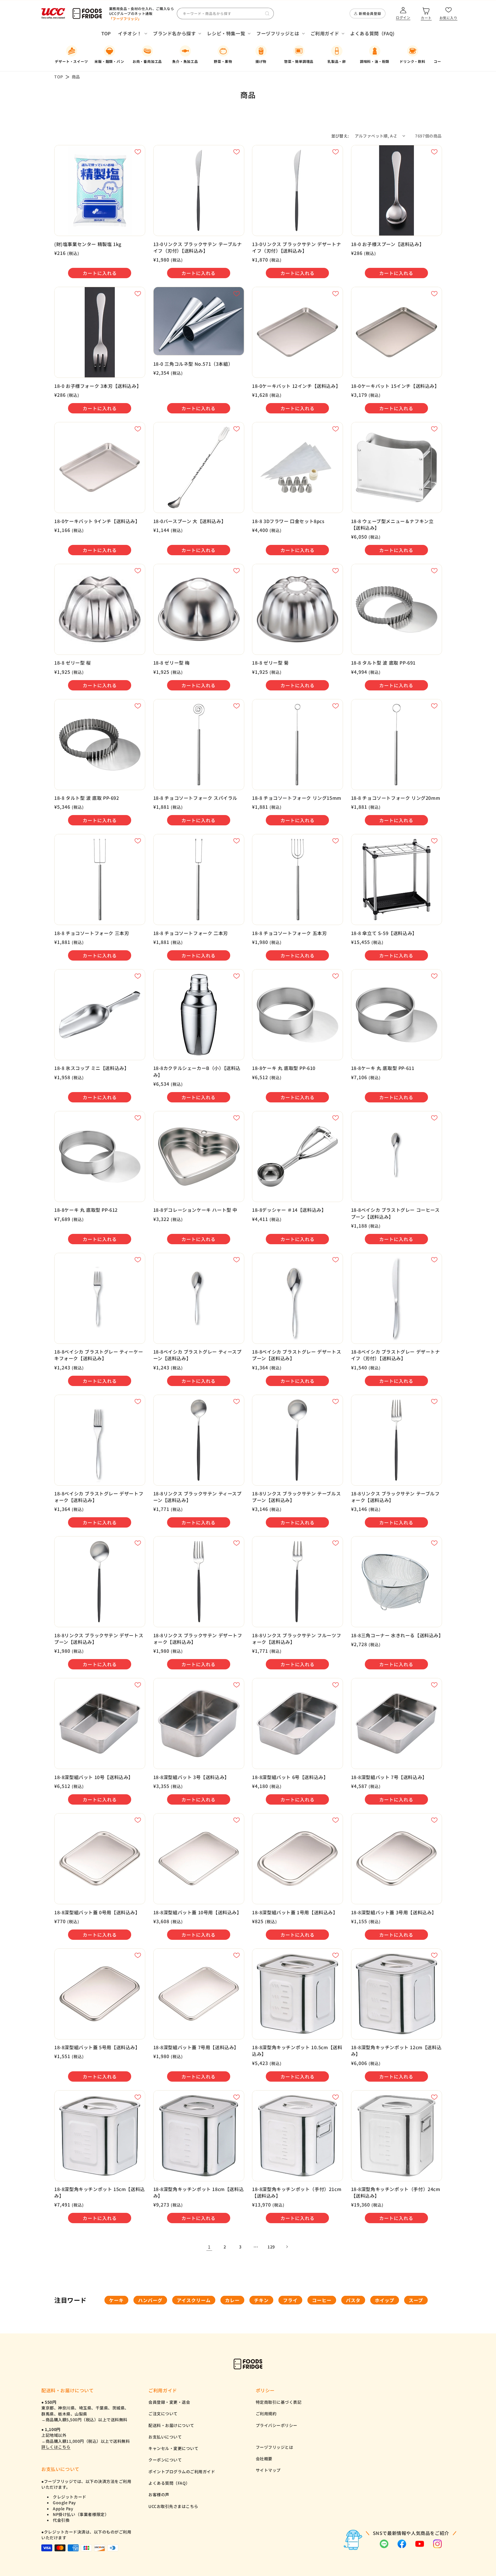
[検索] (267, 13)
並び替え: (340, 136)
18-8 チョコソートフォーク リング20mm (396, 798)
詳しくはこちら (56, 2447)
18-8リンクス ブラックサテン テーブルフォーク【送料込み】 (395, 1497)
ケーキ (116, 2300)
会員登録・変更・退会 (169, 2402)
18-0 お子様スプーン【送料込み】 (388, 244)
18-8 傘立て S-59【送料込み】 (384, 933)
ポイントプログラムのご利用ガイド (182, 2472)
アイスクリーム (194, 2300)
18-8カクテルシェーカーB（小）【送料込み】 (197, 1071)
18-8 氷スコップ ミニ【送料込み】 (92, 1068)
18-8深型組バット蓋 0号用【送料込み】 (97, 1912)
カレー (232, 2300)
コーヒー (322, 2300)
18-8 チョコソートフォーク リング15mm (297, 798)
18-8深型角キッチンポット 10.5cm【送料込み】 (297, 2051)
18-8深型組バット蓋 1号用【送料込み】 (295, 1912)
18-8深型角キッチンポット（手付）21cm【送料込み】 (297, 2192)
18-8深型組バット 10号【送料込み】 (94, 1777)
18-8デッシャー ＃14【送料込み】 (289, 1210)
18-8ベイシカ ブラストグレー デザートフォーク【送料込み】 (99, 1497)
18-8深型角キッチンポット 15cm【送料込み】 (100, 2192)
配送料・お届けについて (171, 2425)
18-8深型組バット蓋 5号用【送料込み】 (97, 2047)
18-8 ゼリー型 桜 (73, 663)
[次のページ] (287, 2247)
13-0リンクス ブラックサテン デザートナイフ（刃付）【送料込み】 (297, 247)
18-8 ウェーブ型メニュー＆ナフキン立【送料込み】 (392, 525)
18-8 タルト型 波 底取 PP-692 (87, 798)
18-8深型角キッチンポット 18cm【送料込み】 (199, 2192)
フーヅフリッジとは (275, 2447)
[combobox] (225, 13)
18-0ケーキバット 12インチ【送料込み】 (296, 386)
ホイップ (385, 2300)
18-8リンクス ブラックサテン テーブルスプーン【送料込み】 (296, 1497)
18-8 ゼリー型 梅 (172, 663)
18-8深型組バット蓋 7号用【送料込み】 (196, 2047)
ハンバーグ (150, 2300)
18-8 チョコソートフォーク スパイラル (195, 798)
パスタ (353, 2300)
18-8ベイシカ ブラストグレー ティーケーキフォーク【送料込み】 (99, 1355)
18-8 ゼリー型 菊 (270, 663)
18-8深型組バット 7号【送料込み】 (389, 1777)
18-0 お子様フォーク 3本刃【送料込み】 (98, 386)
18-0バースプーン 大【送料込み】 (190, 521)
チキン (261, 2300)
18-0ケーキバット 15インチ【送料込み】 (395, 386)
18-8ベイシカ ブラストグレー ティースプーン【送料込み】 (197, 1355)
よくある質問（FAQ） (169, 2483)
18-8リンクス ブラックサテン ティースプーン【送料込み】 (197, 1497)
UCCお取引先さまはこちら (173, 2506)
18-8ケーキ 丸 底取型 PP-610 (284, 1068)
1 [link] (209, 2247)
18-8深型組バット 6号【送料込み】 (290, 1777)
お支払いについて (165, 2437)
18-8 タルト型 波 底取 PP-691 (383, 663)
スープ (416, 2300)
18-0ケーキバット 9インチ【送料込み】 (97, 521)
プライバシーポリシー (277, 2425)
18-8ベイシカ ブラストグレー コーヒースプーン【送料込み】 (395, 1213)
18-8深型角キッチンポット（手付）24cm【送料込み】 (396, 2192)
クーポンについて (165, 2460)
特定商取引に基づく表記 (279, 2402)
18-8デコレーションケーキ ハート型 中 (195, 1210)
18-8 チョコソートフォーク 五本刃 (289, 933)
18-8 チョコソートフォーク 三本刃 (92, 933)
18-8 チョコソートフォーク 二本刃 (191, 933)
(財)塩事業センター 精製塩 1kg (88, 244)
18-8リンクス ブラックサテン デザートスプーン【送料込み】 (99, 1639)
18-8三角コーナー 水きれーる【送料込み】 (397, 1635)
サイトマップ (268, 2470)
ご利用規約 (266, 2414)
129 (271, 2247)
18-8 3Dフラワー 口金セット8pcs (288, 521)
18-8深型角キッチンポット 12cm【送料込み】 (396, 2051)
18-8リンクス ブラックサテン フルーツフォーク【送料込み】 (297, 1639)
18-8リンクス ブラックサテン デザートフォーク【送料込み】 (198, 1639)
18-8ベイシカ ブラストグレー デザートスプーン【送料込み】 (297, 1355)
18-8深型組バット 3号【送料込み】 (191, 1777)
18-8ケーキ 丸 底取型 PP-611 (383, 1068)
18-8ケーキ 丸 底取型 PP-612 (86, 1210)
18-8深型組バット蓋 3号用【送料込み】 (394, 1912)
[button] (132, 33)
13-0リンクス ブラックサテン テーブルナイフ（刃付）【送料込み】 (198, 247)
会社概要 (264, 2459)
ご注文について (163, 2414)
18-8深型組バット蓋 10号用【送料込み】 (197, 1912)
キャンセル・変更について (173, 2448)
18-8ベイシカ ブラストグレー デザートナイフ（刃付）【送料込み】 (396, 1355)
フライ (290, 2300)
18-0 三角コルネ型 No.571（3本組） (193, 364)
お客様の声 (159, 2494)
